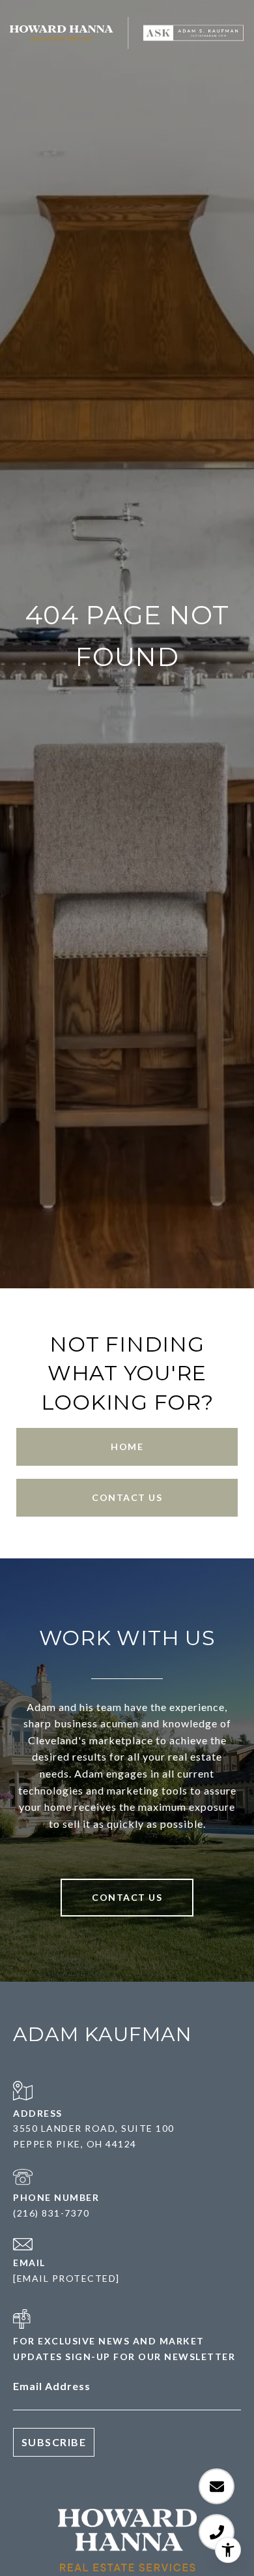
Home (127, 1447)
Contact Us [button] (127, 1497)
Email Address (52, 2386)
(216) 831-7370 (51, 2213)
